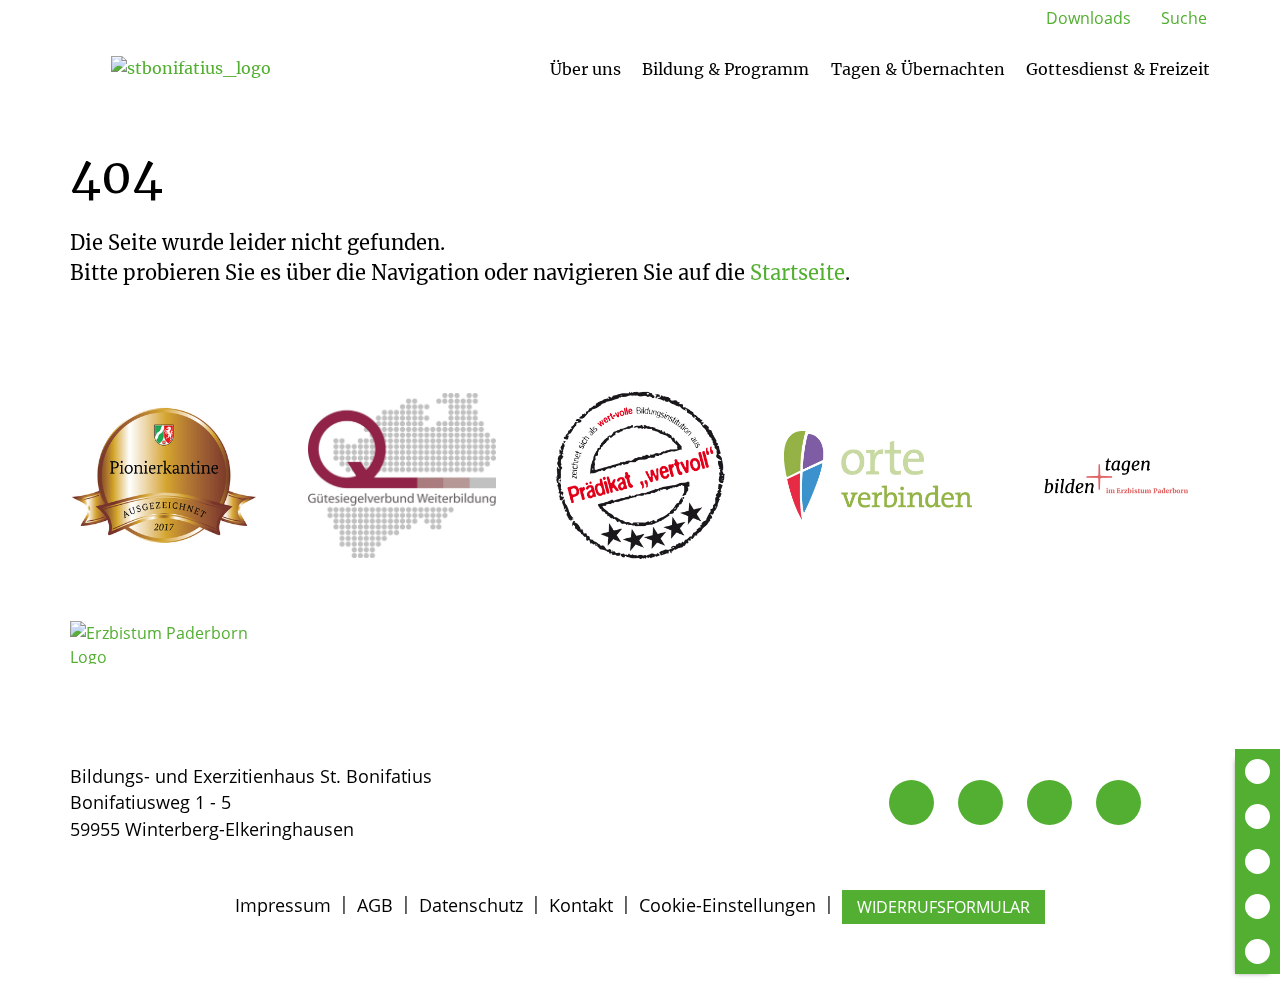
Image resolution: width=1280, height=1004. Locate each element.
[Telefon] (911, 802)
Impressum (283, 905)
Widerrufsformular (943, 907)
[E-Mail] (980, 802)
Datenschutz (471, 905)
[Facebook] (1118, 802)
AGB (375, 905)
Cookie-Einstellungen (727, 905)
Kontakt (581, 905)
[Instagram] (1049, 802)
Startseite (797, 272)
